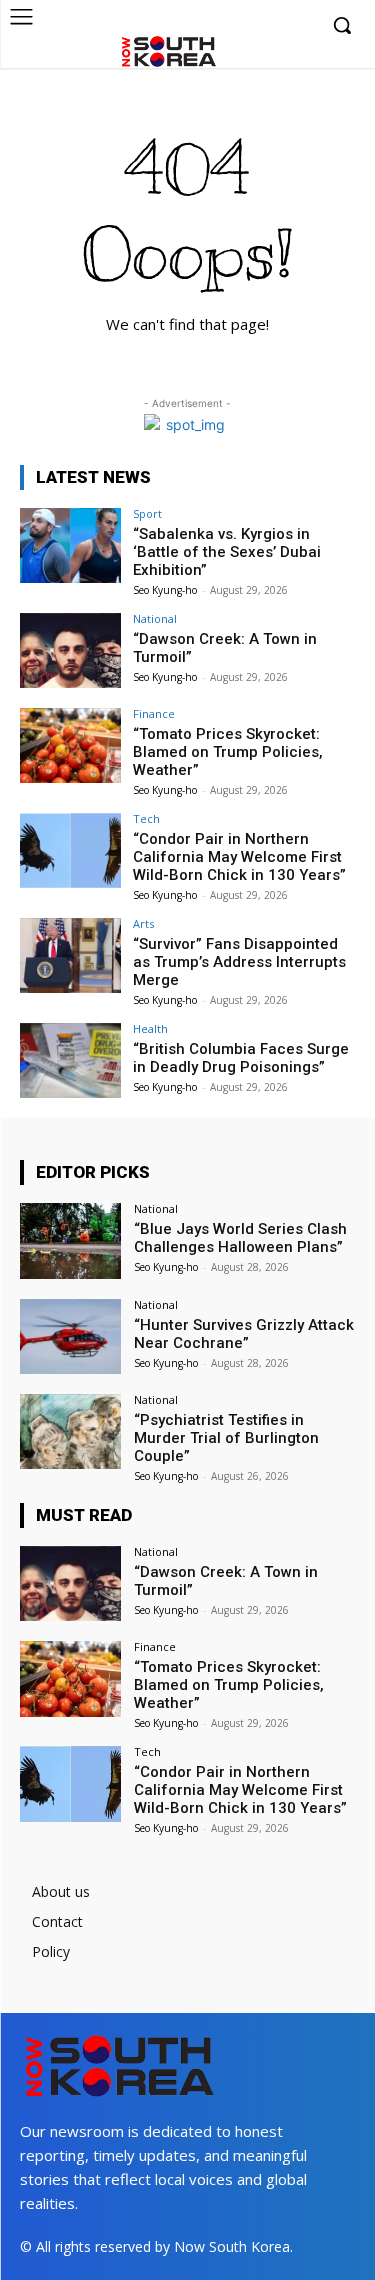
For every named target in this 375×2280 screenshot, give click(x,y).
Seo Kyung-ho (165, 590)
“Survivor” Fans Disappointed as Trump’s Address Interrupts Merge (239, 962)
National (155, 618)
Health (150, 1028)
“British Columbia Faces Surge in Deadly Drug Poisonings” (241, 1058)
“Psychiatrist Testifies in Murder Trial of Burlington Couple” (226, 1438)
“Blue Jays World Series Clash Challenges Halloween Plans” (240, 1238)
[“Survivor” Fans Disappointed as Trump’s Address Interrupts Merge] (70, 955)
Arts (143, 923)
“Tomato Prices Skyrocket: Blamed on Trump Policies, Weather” (228, 752)
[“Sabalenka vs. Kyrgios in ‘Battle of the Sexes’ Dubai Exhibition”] (70, 545)
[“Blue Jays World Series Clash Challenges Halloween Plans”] (70, 1240)
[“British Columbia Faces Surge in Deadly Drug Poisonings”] (70, 1060)
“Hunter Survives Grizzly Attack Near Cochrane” (244, 1334)
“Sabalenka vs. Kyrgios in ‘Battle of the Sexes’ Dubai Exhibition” (227, 552)
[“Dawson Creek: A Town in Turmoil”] (70, 650)
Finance (154, 713)
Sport (147, 513)
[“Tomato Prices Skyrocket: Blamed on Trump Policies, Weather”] (70, 745)
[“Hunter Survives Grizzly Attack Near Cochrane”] (70, 1336)
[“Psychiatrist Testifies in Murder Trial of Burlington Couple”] (70, 1431)
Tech (146, 818)
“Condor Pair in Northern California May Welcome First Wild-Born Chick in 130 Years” (239, 857)
